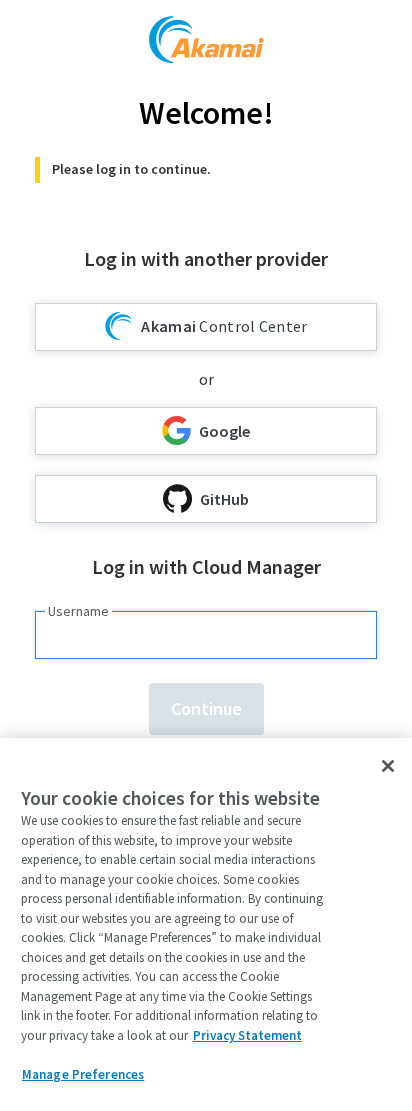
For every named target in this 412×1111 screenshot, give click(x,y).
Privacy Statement (247, 1035)
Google (224, 431)
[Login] (206, 42)
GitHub (224, 499)
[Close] (388, 766)
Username (78, 611)
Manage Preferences (83, 1074)
